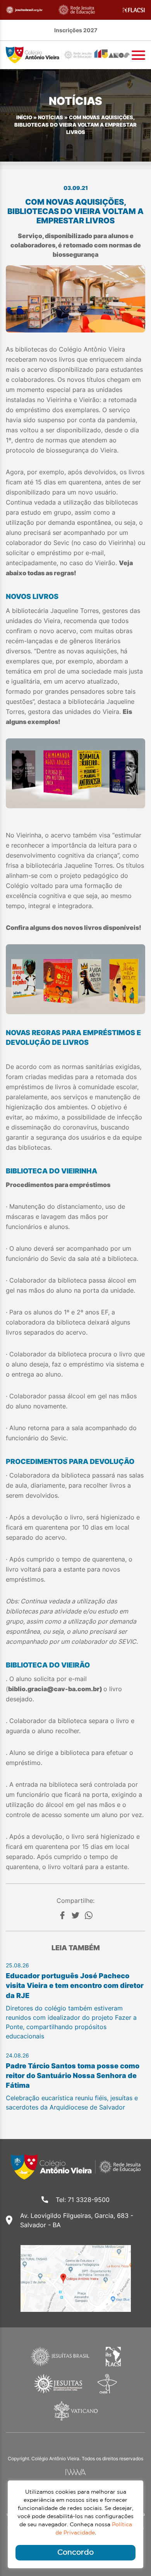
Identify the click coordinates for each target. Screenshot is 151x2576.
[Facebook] (62, 1915)
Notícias (51, 117)
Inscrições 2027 (76, 30)
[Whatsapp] (89, 1915)
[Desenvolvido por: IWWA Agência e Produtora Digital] (76, 2472)
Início (24, 117)
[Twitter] (75, 1915)
